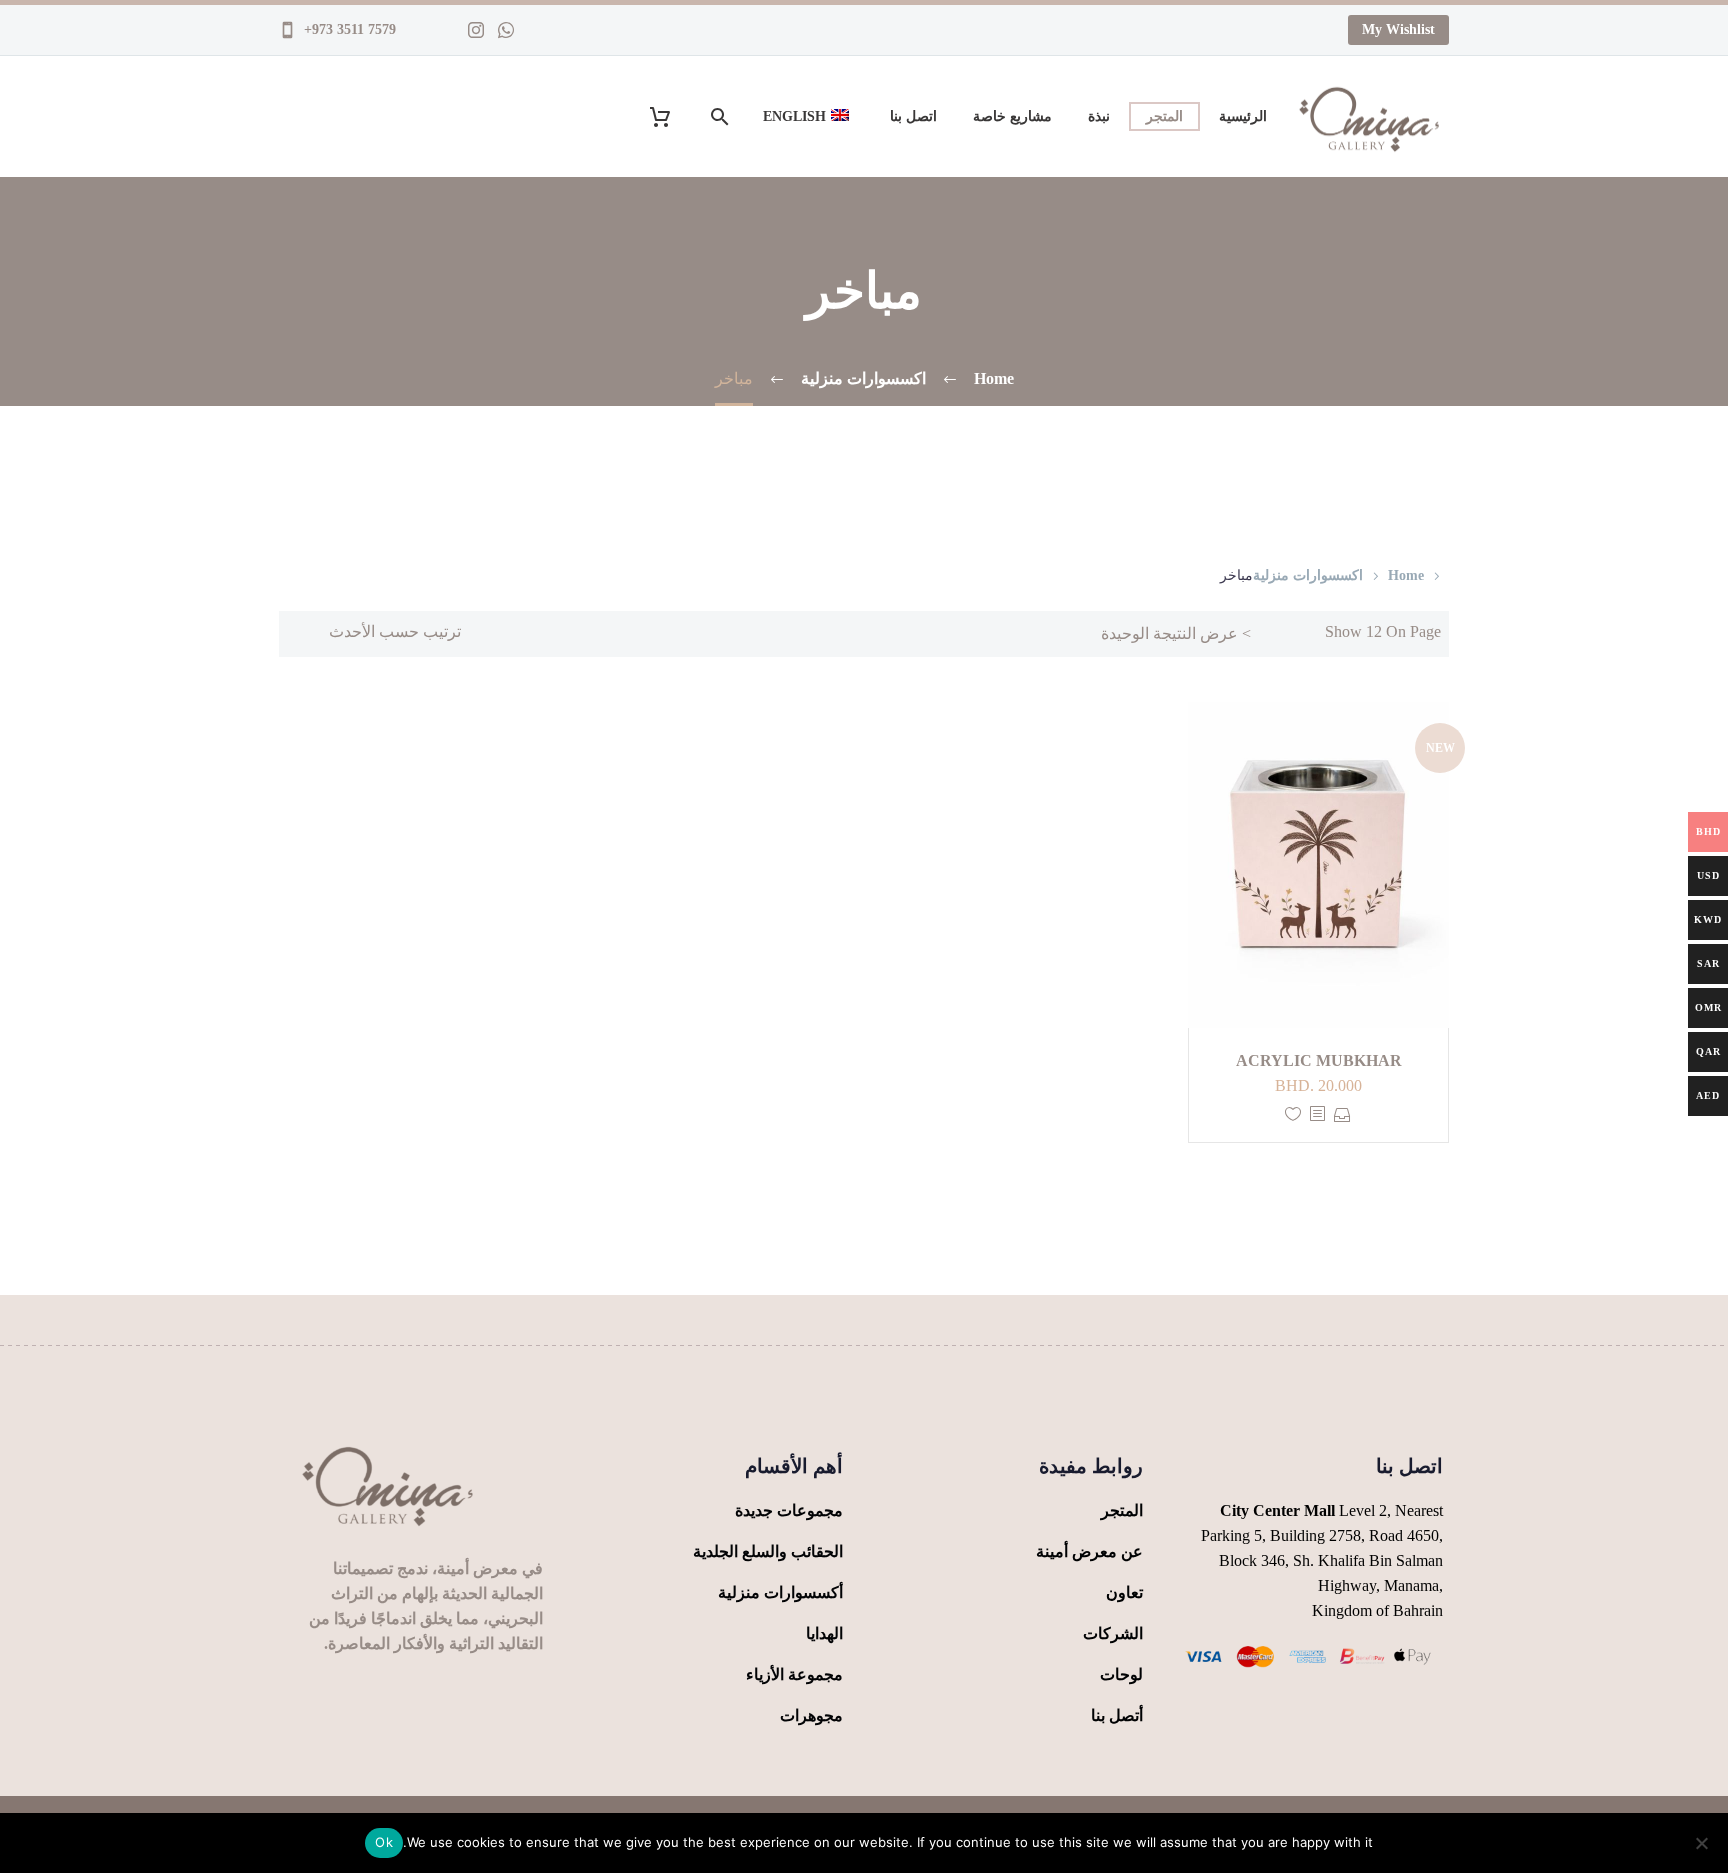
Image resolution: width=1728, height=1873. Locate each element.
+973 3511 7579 (348, 29)
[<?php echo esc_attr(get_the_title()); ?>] (1317, 1114)
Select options (1342, 1114)
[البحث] (722, 116)
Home (1406, 575)
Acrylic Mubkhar (1319, 1060)
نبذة (1099, 116)
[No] (1703, 1843)
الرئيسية (1243, 116)
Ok (384, 1842)
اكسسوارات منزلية (1308, 575)
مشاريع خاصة (1012, 116)
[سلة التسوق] (672, 116)
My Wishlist (1398, 29)
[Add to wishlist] (1293, 1114)
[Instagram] (476, 30)
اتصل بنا (913, 116)
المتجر (1164, 116)
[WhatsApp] (506, 30)
